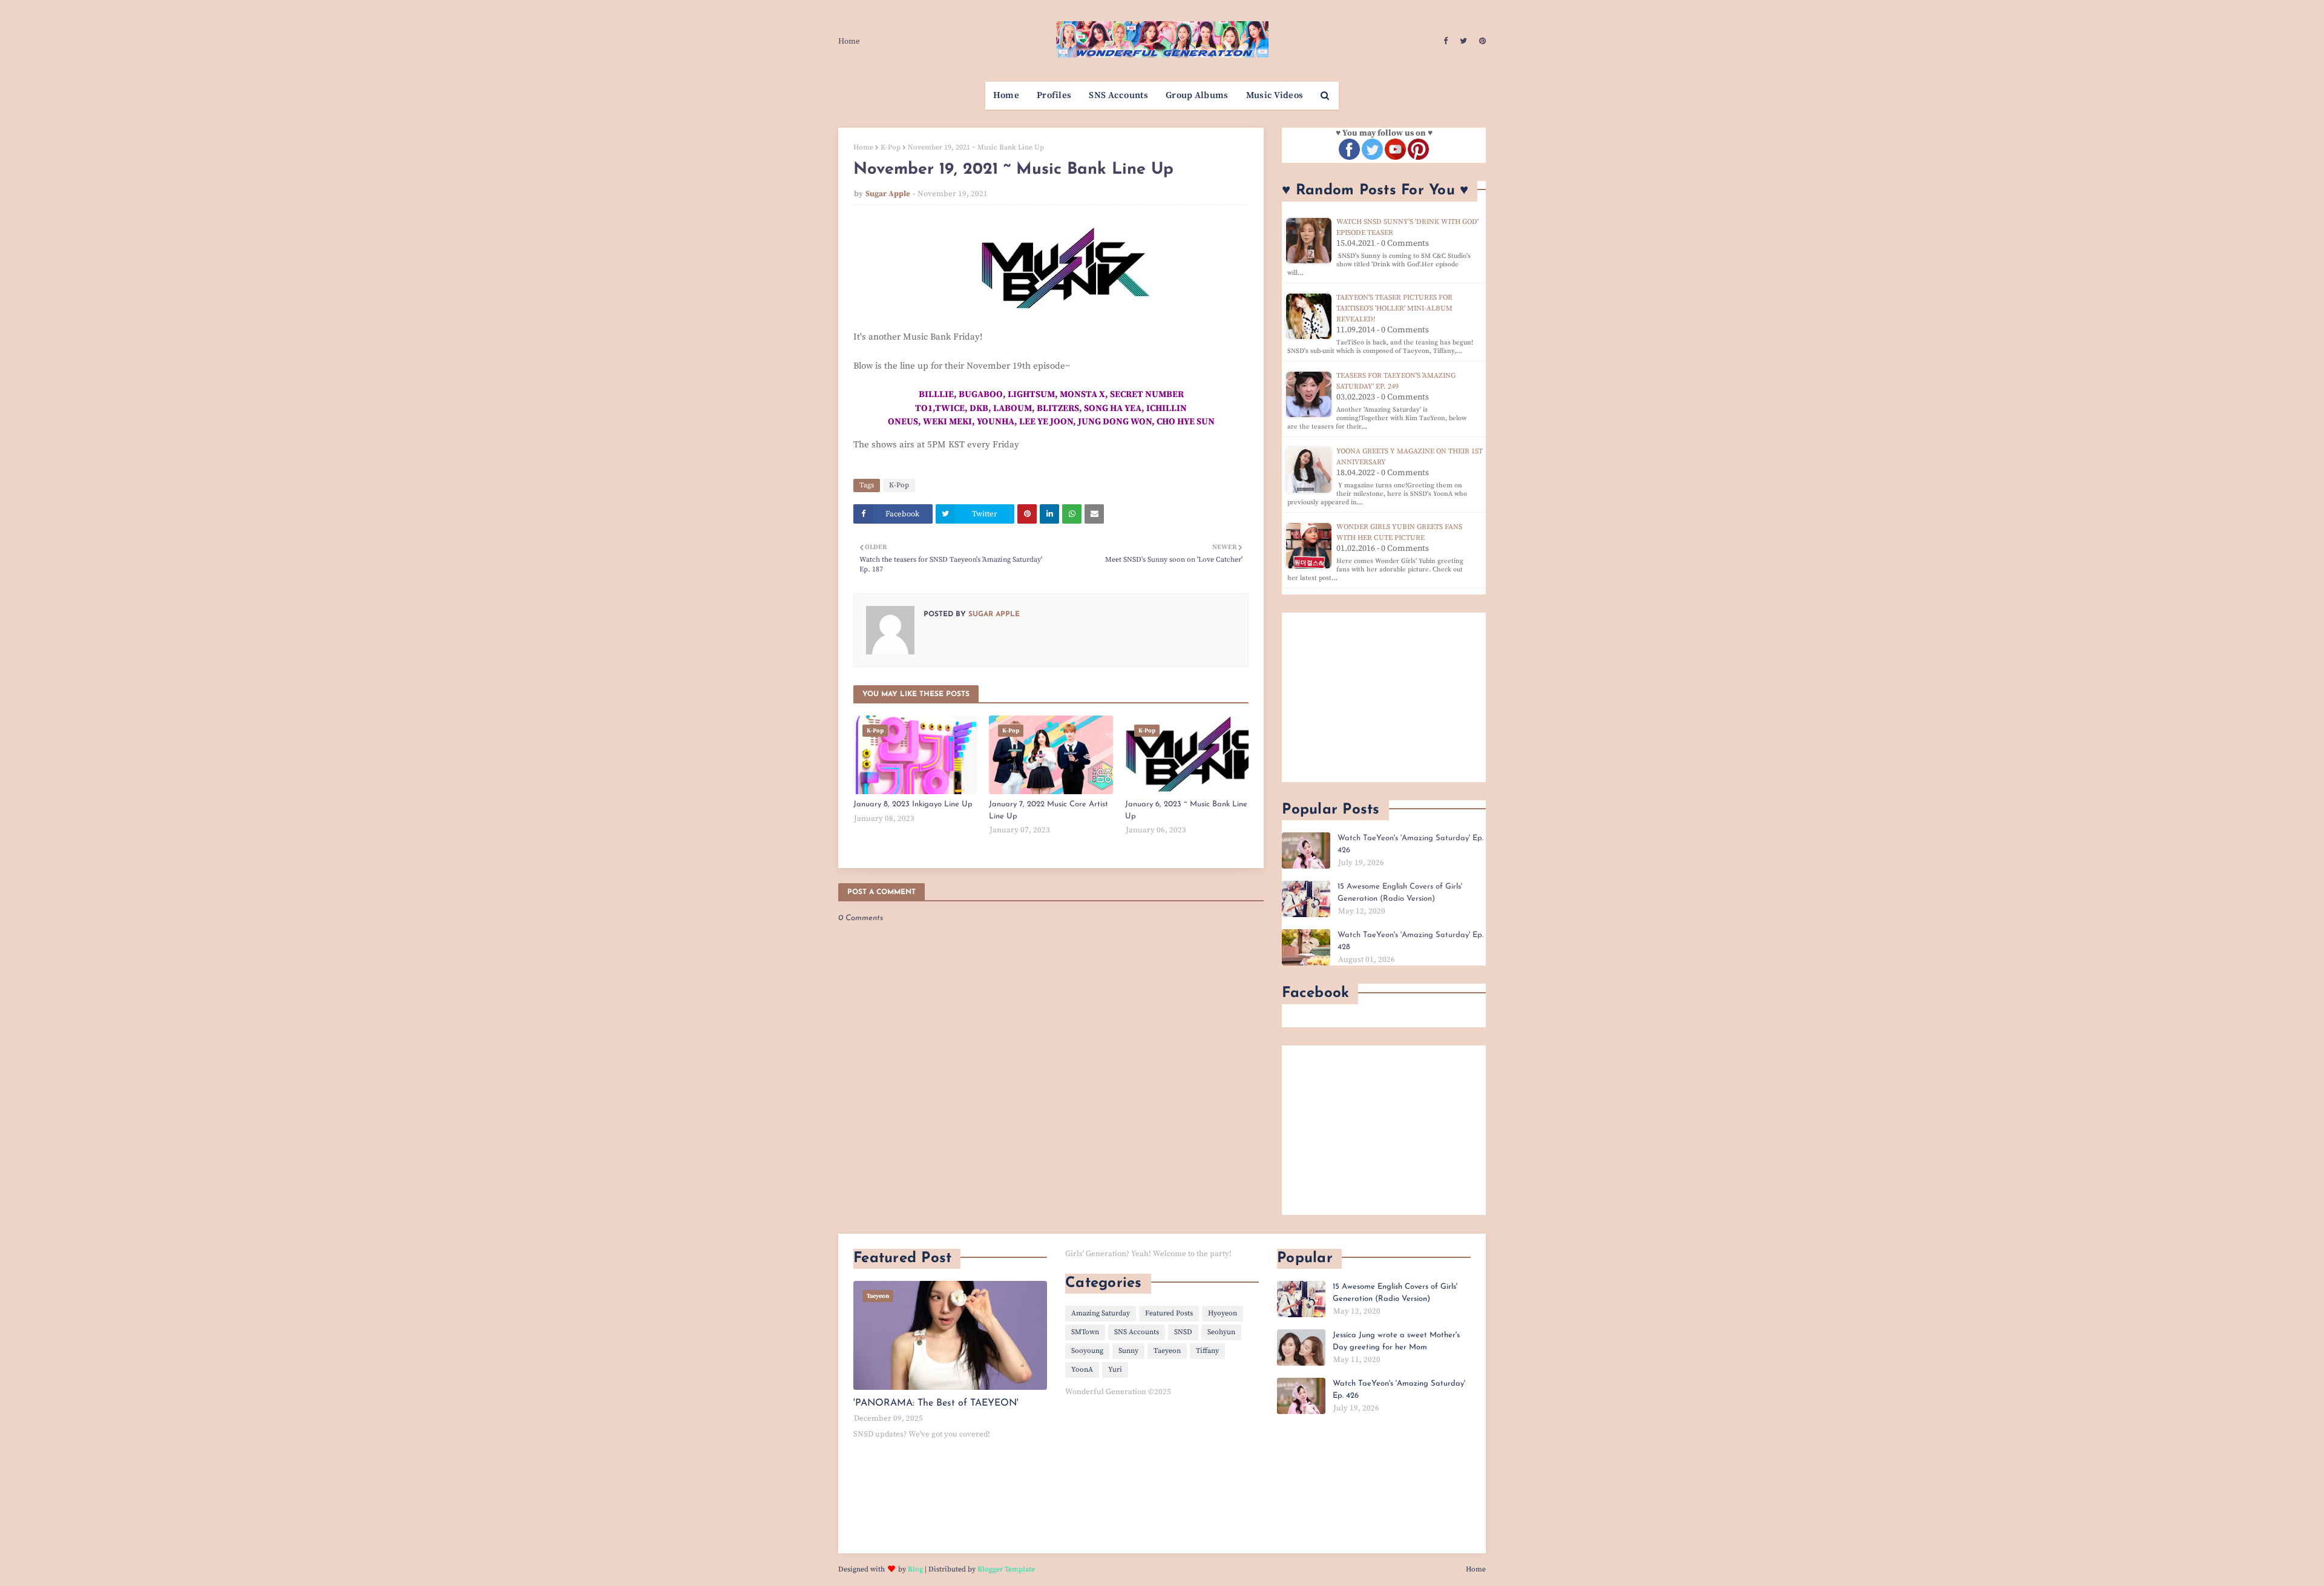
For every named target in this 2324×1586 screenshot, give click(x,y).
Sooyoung (1087, 1351)
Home (849, 41)
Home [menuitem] (1006, 95)
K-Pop (891, 147)
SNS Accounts (1137, 1332)
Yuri (1115, 1370)
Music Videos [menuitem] (1275, 95)
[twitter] (1463, 41)
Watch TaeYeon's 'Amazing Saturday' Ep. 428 (1410, 941)
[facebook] (1446, 41)
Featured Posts (1169, 1313)
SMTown (1085, 1332)
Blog (915, 1569)
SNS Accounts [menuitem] (1118, 95)
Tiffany (1207, 1351)
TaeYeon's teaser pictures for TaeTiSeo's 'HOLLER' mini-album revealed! (1394, 308)
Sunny (1128, 1351)
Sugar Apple (888, 194)
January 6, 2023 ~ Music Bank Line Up (1186, 810)
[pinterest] (1481, 41)
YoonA (1082, 1370)
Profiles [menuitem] (1054, 95)
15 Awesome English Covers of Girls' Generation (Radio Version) (1400, 893)
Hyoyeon (1223, 1313)
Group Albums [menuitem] (1197, 95)
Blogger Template (1006, 1569)
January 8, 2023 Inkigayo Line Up (913, 804)
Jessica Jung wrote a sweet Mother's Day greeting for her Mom (1396, 1341)
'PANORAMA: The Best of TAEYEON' (936, 1403)
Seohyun (1221, 1332)
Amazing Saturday (1101, 1313)
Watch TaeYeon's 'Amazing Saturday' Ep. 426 (1410, 844)
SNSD (1183, 1332)
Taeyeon (1167, 1351)
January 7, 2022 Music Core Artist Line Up (1049, 810)
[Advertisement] (1384, 697)
